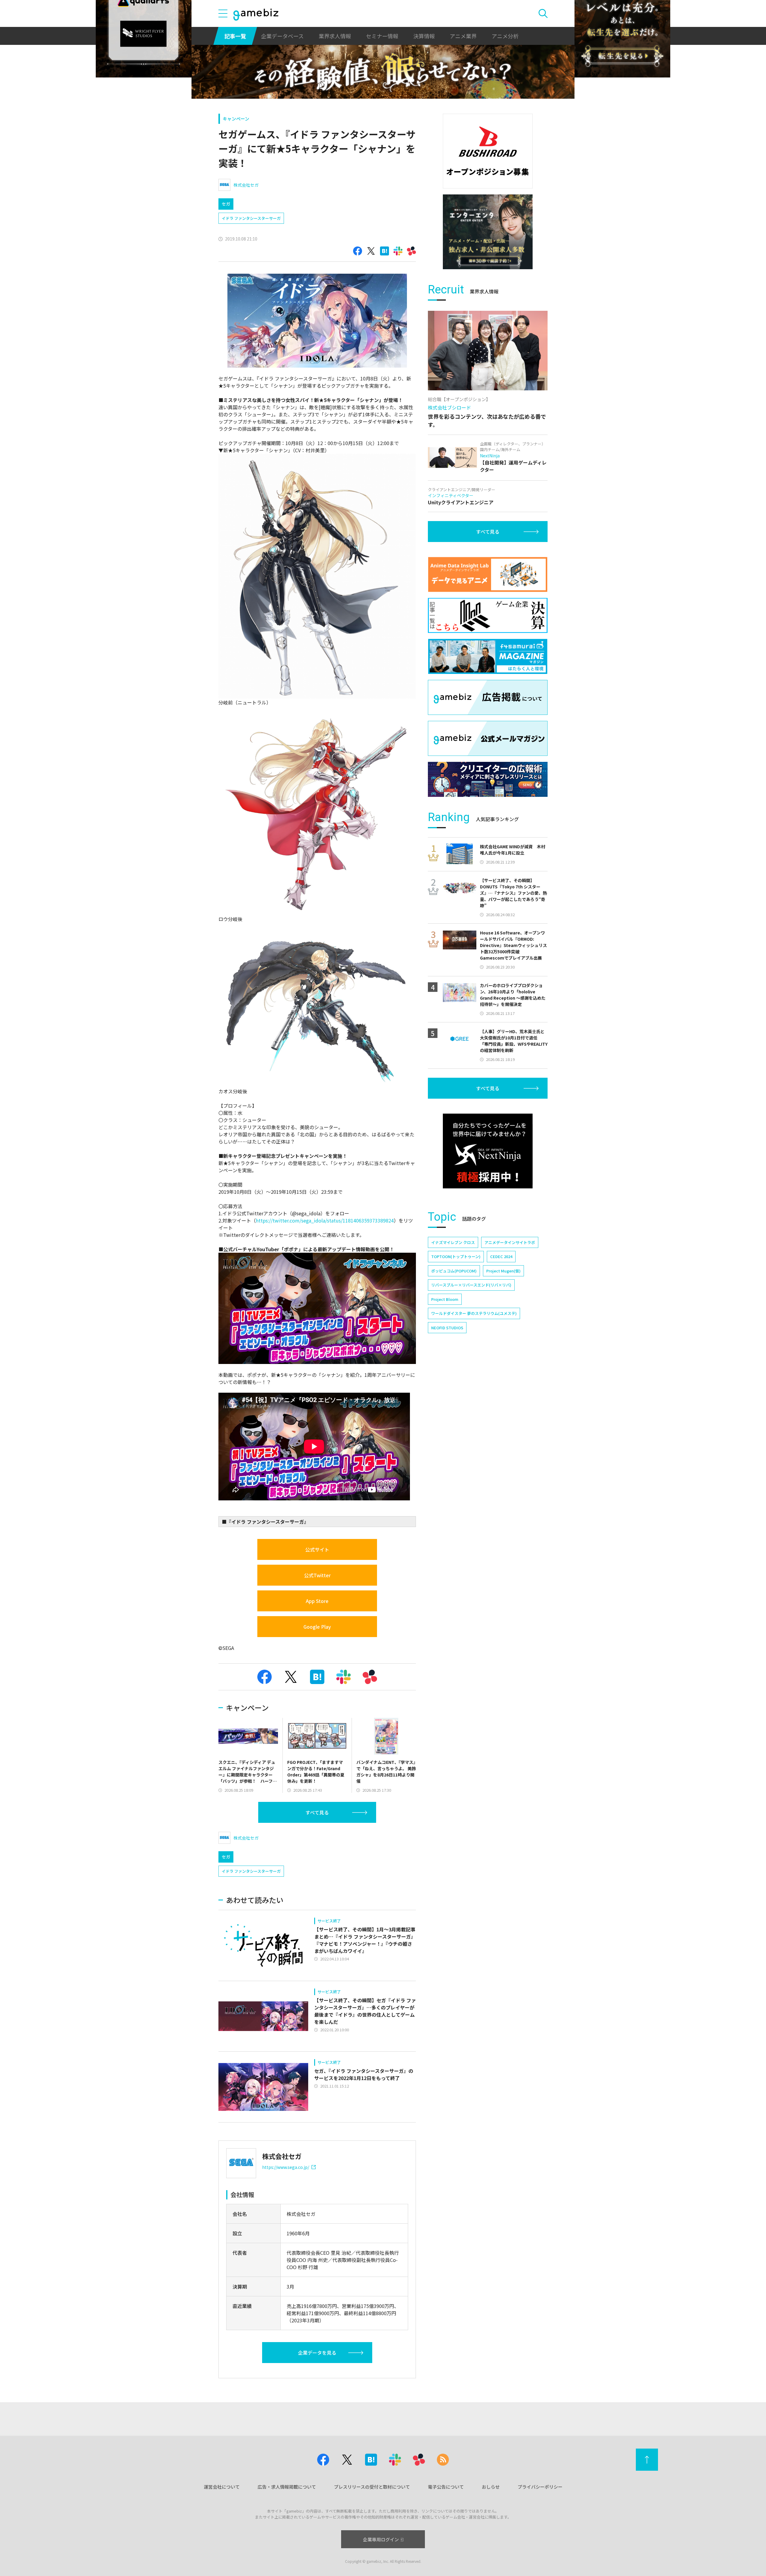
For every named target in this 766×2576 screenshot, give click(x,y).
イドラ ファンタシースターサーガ (251, 218)
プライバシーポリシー (540, 2487)
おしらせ (491, 2487)
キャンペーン (236, 119)
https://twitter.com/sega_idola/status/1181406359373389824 (325, 1220)
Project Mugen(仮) (503, 1271)
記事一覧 (235, 36)
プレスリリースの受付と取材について (372, 2487)
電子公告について (446, 2487)
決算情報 (424, 36)
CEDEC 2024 (501, 1256)
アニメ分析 (505, 36)
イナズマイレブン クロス (453, 1242)
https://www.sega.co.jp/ (286, 2167)
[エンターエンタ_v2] (488, 232)
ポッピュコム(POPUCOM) (454, 1271)
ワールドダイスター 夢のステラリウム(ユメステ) (474, 1313)
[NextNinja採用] (488, 1151)
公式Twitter (317, 1575)
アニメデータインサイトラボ (510, 1242)
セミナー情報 (382, 36)
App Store (317, 1601)
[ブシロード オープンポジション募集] (488, 151)
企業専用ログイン (381, 2539)
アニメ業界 (463, 36)
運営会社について (222, 2487)
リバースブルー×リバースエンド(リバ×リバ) (471, 1285)
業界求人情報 (335, 36)
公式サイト (317, 1549)
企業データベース (282, 36)
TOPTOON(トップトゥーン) (456, 1256)
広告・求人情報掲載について (287, 2487)
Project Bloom (445, 1299)
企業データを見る (317, 2353)
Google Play (317, 1627)
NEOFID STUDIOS (447, 1328)
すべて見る (317, 1812)
